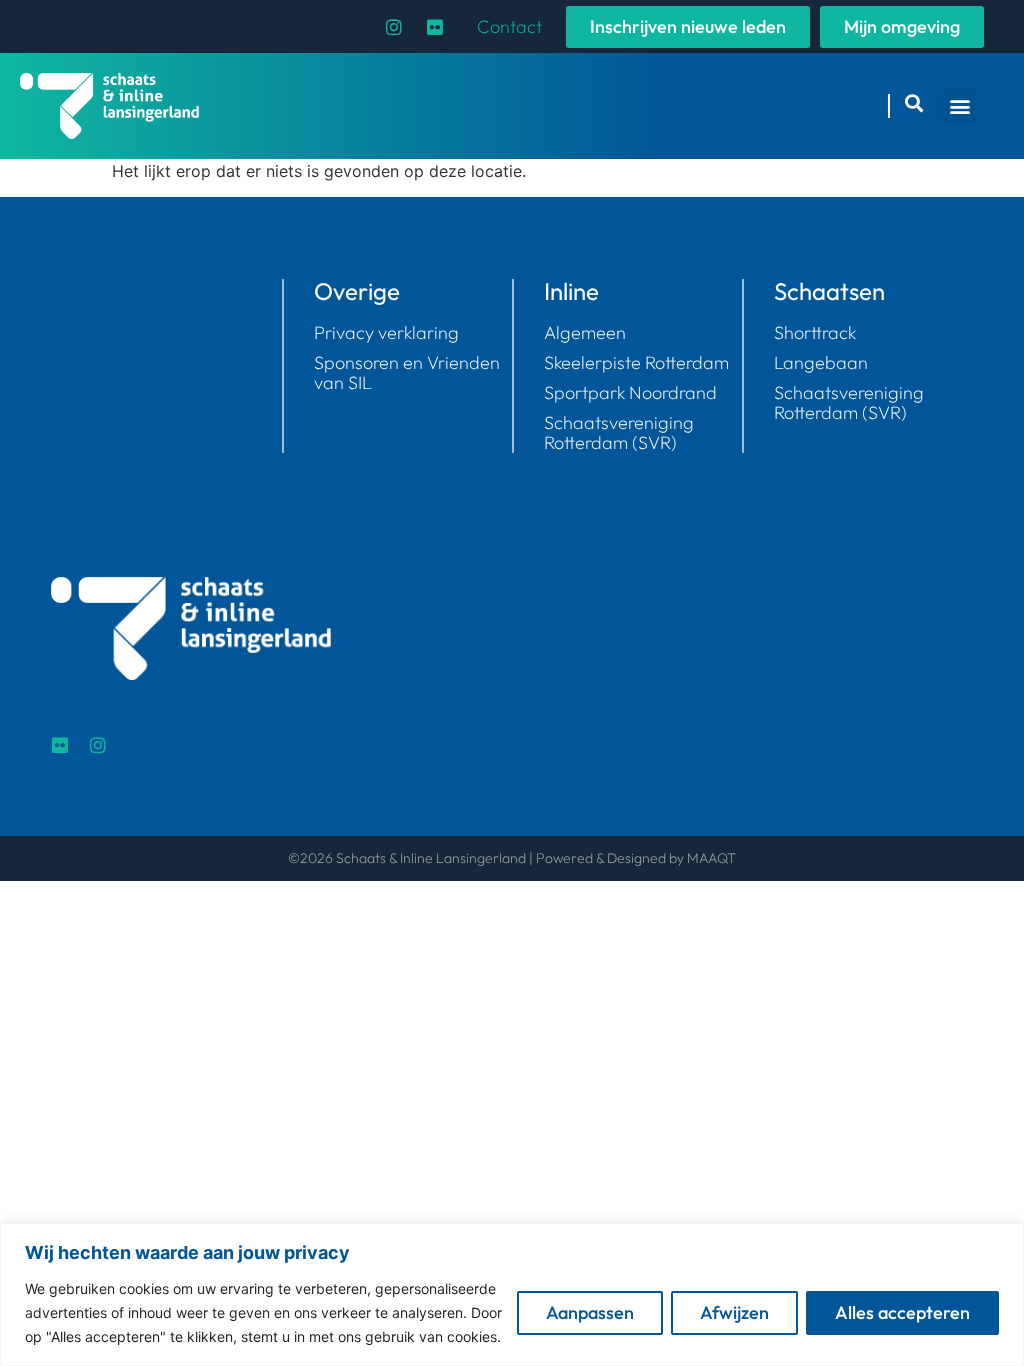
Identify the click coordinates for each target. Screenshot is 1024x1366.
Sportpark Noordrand (630, 393)
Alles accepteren (902, 1312)
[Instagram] (394, 27)
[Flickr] (435, 27)
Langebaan (821, 363)
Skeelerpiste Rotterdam (636, 363)
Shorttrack (815, 333)
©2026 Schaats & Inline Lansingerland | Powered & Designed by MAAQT (512, 858)
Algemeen (585, 333)
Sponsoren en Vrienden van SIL (407, 373)
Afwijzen (734, 1312)
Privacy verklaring (386, 333)
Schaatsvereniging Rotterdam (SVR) (849, 403)
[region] (512, 1294)
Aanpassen (590, 1312)
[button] (959, 105)
